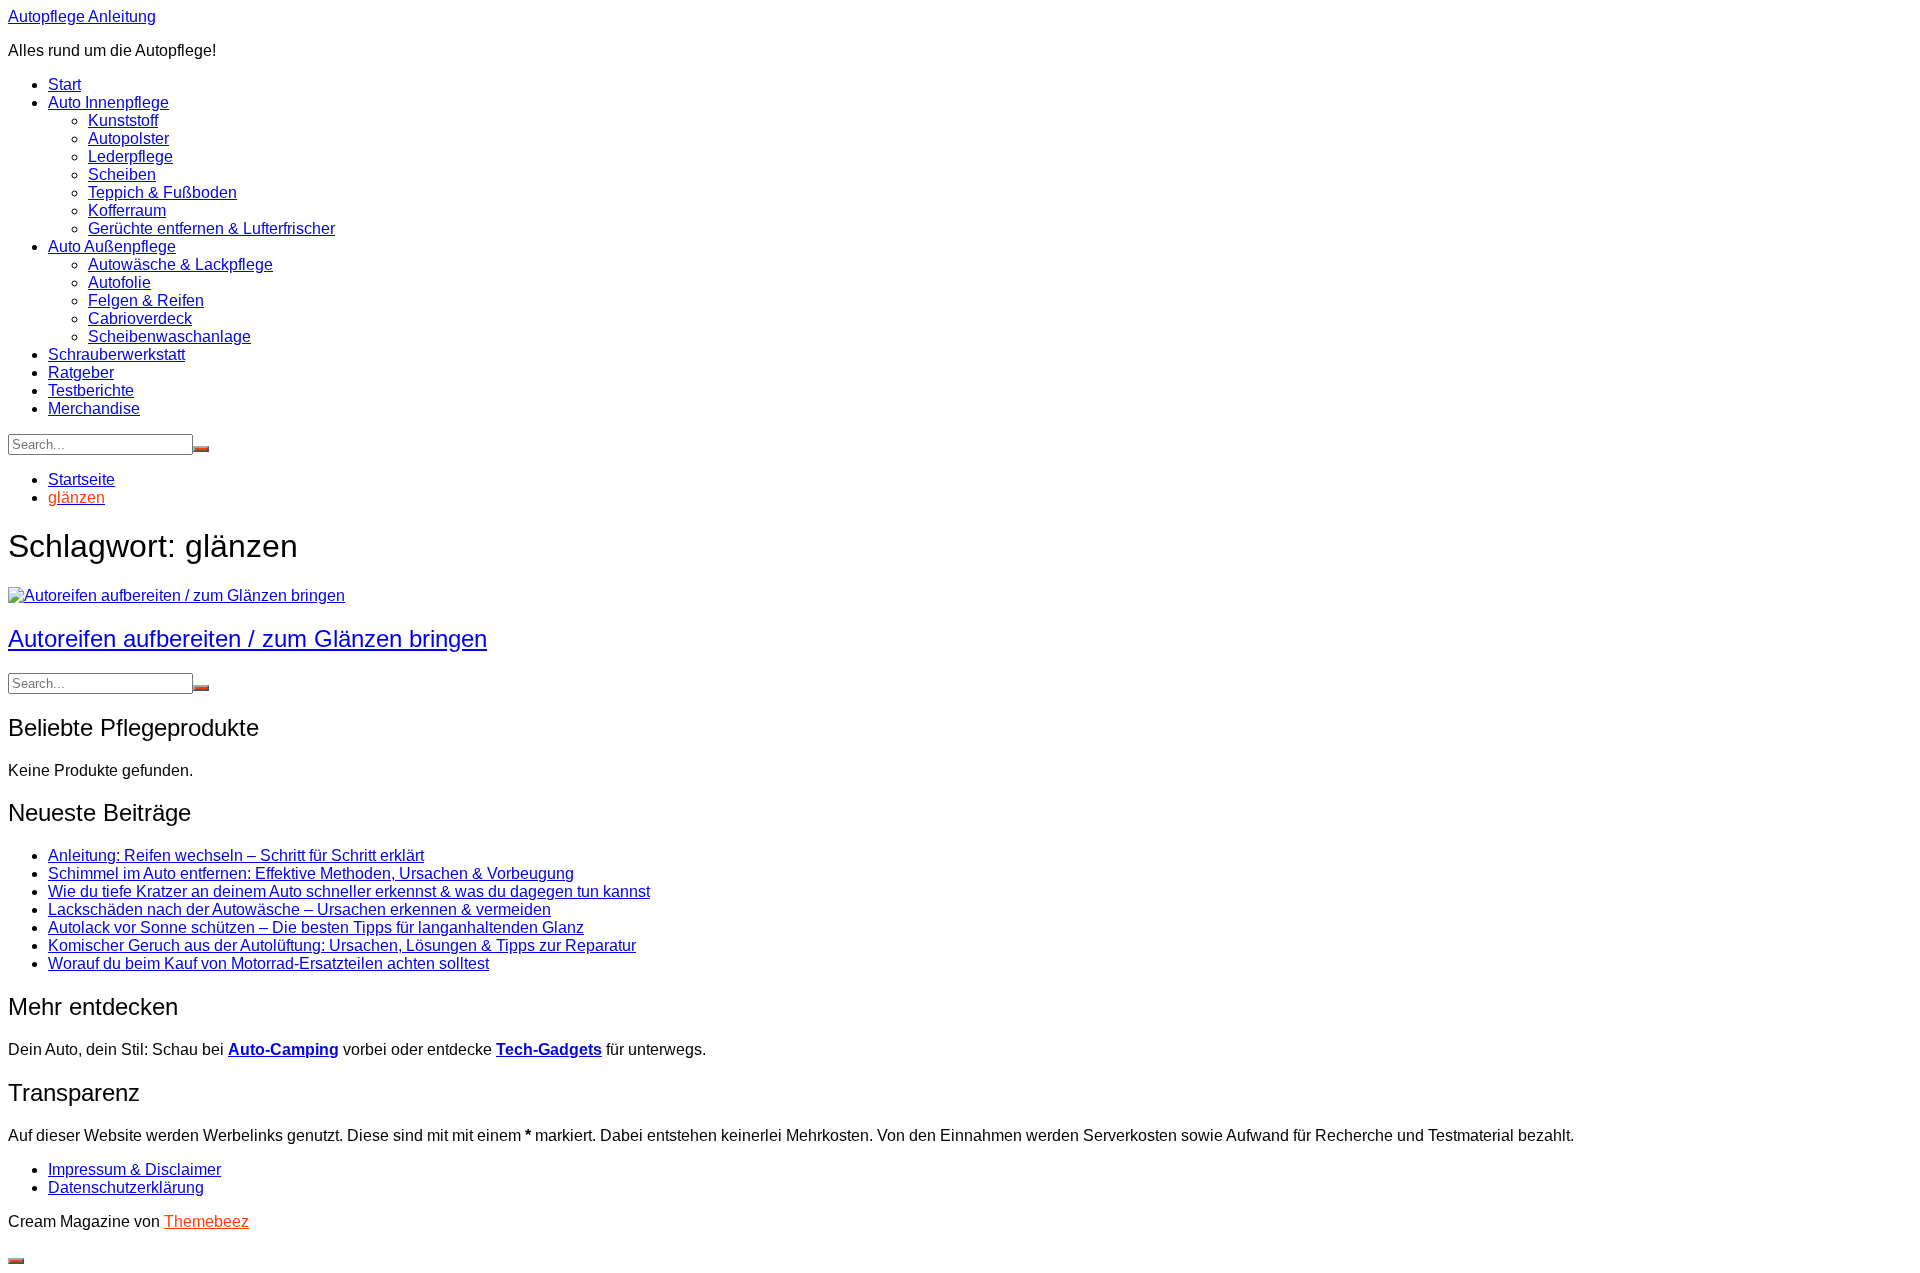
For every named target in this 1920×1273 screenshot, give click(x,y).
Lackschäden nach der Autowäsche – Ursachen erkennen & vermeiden (299, 909)
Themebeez (206, 1221)
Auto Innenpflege (108, 102)
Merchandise (94, 408)
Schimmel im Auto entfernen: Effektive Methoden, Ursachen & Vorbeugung (311, 873)
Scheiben (122, 174)
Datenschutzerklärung (126, 1187)
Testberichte (91, 390)
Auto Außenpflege (112, 246)
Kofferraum (127, 210)
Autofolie (119, 282)
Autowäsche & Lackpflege (180, 264)
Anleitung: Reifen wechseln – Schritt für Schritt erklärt (236, 855)
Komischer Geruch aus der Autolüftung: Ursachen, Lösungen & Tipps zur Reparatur (342, 945)
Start (64, 84)
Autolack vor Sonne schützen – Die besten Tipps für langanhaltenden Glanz (316, 927)
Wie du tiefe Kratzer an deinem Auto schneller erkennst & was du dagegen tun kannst (349, 891)
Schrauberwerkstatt (116, 354)
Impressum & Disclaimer (134, 1169)
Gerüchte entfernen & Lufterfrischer (211, 228)
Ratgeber (81, 372)
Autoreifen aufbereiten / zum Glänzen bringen (247, 638)
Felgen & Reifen (146, 300)
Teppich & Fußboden (162, 192)
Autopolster (128, 138)
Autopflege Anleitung (82, 16)
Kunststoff (123, 120)
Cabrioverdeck (140, 318)
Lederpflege (130, 156)
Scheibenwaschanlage (169, 336)
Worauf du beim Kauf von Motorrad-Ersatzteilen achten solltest (268, 963)
